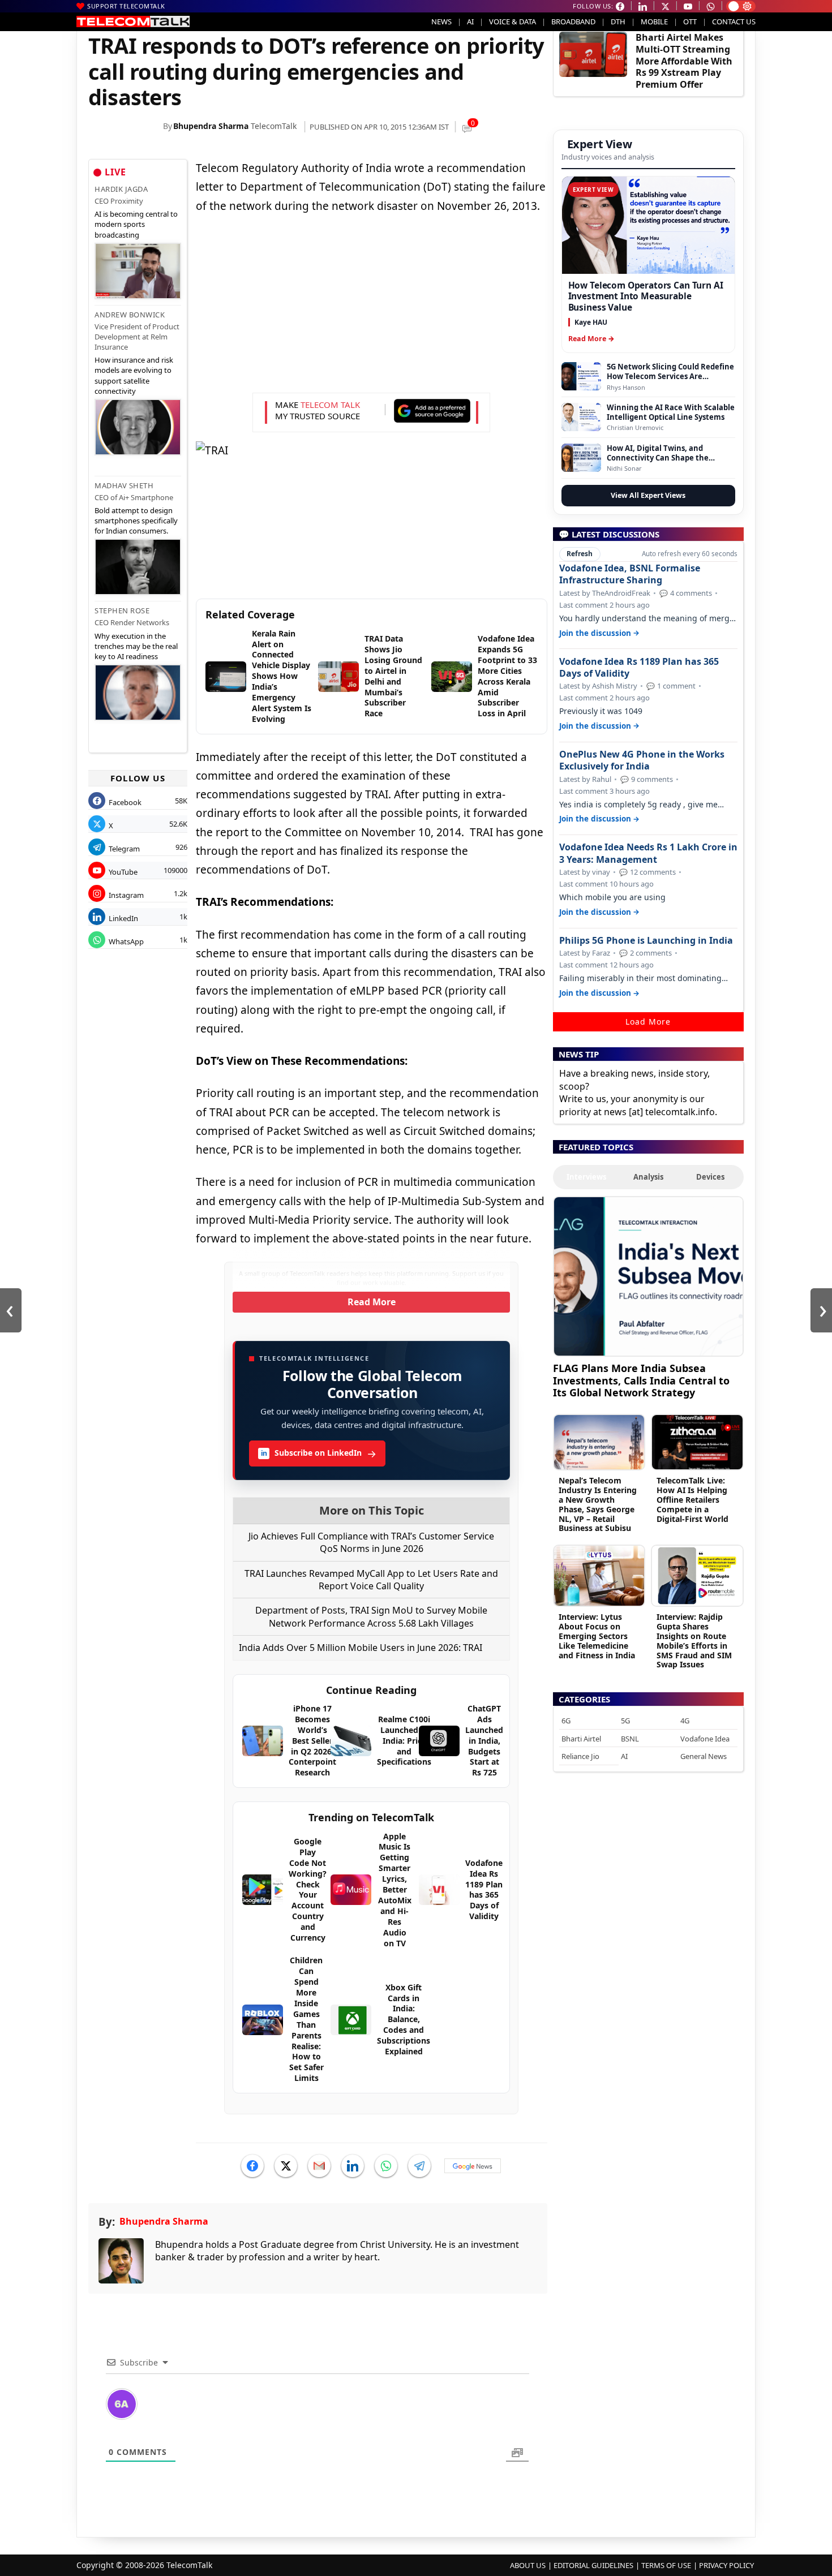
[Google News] (473, 2166)
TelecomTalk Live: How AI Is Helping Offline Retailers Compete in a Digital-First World (692, 1499)
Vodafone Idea (705, 1739)
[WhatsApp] (386, 2166)
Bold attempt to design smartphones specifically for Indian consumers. (136, 521)
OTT (690, 21)
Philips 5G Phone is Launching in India (646, 941)
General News (704, 1756)
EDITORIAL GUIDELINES (593, 2565)
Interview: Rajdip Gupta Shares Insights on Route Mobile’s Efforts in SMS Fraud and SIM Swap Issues (694, 1640)
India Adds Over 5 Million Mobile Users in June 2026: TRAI (361, 1648)
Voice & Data (513, 21)
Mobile (654, 21)
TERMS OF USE (666, 2565)
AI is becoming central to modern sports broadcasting (136, 224)
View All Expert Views (648, 495)
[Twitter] (286, 2166)
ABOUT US (528, 2565)
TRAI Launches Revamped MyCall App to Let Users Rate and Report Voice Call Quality (371, 1580)
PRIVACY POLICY (726, 2565)
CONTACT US (734, 21)
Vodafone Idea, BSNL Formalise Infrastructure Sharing (630, 574)
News (441, 21)
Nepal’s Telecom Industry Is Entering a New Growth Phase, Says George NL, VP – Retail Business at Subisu (598, 1504)
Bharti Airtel (581, 1739)
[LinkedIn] (353, 2166)
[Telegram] (419, 2166)
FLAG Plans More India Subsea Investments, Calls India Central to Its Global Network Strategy (641, 1380)
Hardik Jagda (121, 189)
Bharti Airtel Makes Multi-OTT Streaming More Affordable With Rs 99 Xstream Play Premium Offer (684, 61)
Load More (648, 1022)
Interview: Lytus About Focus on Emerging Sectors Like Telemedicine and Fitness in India (597, 1636)
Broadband (573, 21)
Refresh (580, 554)
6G (566, 1721)
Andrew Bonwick (130, 315)
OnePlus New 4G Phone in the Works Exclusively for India (642, 760)
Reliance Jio (580, 1756)
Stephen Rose (122, 610)
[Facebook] (252, 2166)
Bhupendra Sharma (211, 126)
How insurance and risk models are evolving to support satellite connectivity (134, 375)
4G (685, 1721)
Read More (372, 1302)
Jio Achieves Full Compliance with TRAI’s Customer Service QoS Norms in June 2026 (371, 1542)
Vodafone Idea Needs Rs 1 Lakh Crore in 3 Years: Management (648, 853)
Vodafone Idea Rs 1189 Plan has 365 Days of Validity (639, 668)
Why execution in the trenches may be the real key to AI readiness (136, 646)
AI (470, 21)
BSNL (630, 1739)
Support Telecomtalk (126, 6)
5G (625, 1721)
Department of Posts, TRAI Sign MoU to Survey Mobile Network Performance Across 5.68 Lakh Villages (371, 1616)
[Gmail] (319, 2166)
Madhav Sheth (124, 485)
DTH (618, 21)
